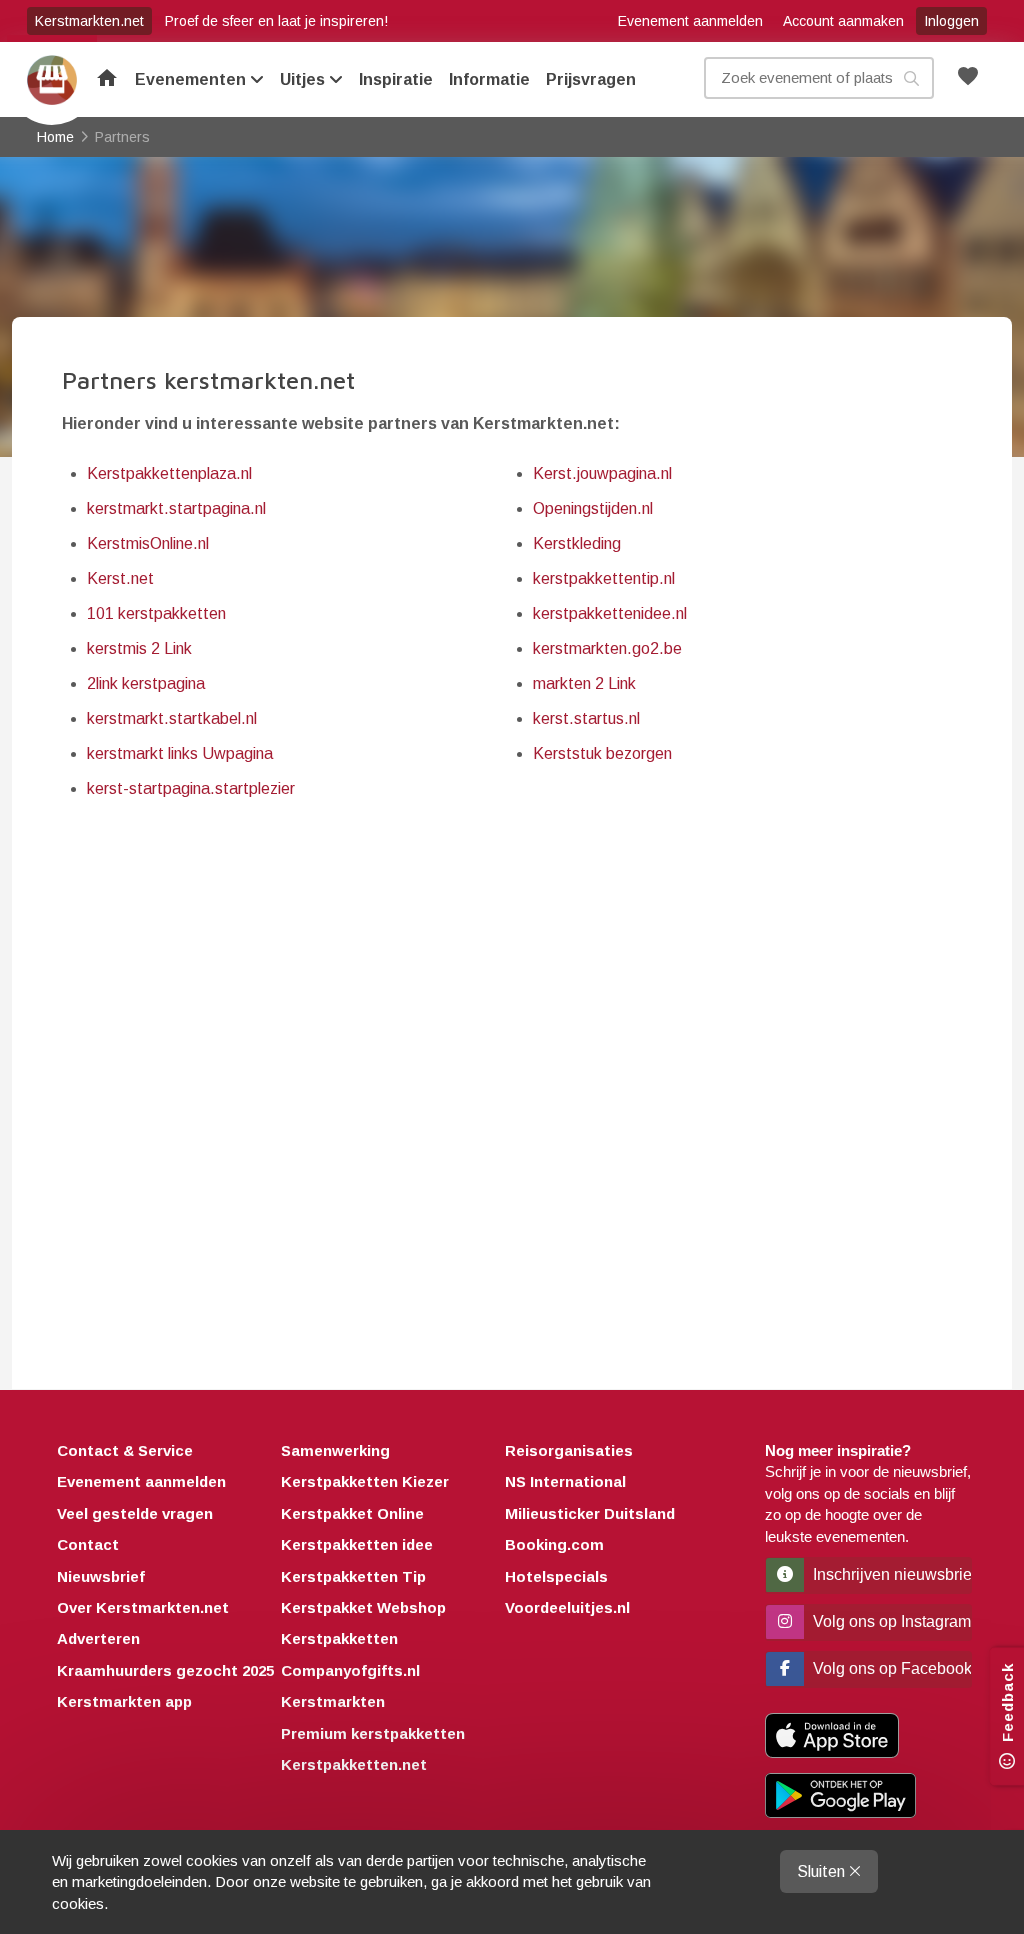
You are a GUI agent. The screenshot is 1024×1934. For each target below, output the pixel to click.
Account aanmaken (843, 21)
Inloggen (951, 21)
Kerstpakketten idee (357, 1544)
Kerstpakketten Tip (353, 1576)
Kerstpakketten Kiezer (365, 1481)
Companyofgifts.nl (350, 1670)
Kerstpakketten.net (354, 1764)
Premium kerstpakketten (373, 1733)
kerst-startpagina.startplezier (191, 788)
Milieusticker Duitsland (590, 1513)
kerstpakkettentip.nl (604, 578)
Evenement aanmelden (690, 21)
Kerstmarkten (333, 1701)
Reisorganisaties (569, 1450)
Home (52, 80)
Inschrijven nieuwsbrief (891, 1574)
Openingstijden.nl (593, 508)
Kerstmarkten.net (89, 21)
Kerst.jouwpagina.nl (602, 473)
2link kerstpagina (146, 683)
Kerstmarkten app (124, 1701)
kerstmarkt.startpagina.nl (176, 508)
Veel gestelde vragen (135, 1513)
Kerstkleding (577, 543)
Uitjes (304, 79)
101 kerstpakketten (156, 613)
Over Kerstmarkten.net (143, 1607)
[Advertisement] (512, 1074)
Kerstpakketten (339, 1638)
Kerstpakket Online (352, 1513)
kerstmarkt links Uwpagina (180, 753)
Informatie (489, 79)
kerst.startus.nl (586, 718)
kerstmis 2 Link (139, 648)
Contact (88, 1544)
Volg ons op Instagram (890, 1621)
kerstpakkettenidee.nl (610, 613)
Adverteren (98, 1638)
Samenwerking (335, 1450)
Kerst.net (120, 578)
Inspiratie (396, 79)
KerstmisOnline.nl (148, 543)
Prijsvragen (591, 79)
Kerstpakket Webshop (363, 1607)
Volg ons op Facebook (890, 1668)
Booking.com (554, 1544)
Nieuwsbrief (101, 1576)
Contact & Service (125, 1450)
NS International (565, 1481)
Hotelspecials (556, 1576)
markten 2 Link (584, 683)
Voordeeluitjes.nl (567, 1607)
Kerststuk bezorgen (602, 753)
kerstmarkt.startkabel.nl (172, 718)
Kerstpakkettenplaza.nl (169, 473)
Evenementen (192, 79)
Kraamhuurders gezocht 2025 (165, 1670)
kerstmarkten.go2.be (607, 648)
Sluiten (823, 1871)
